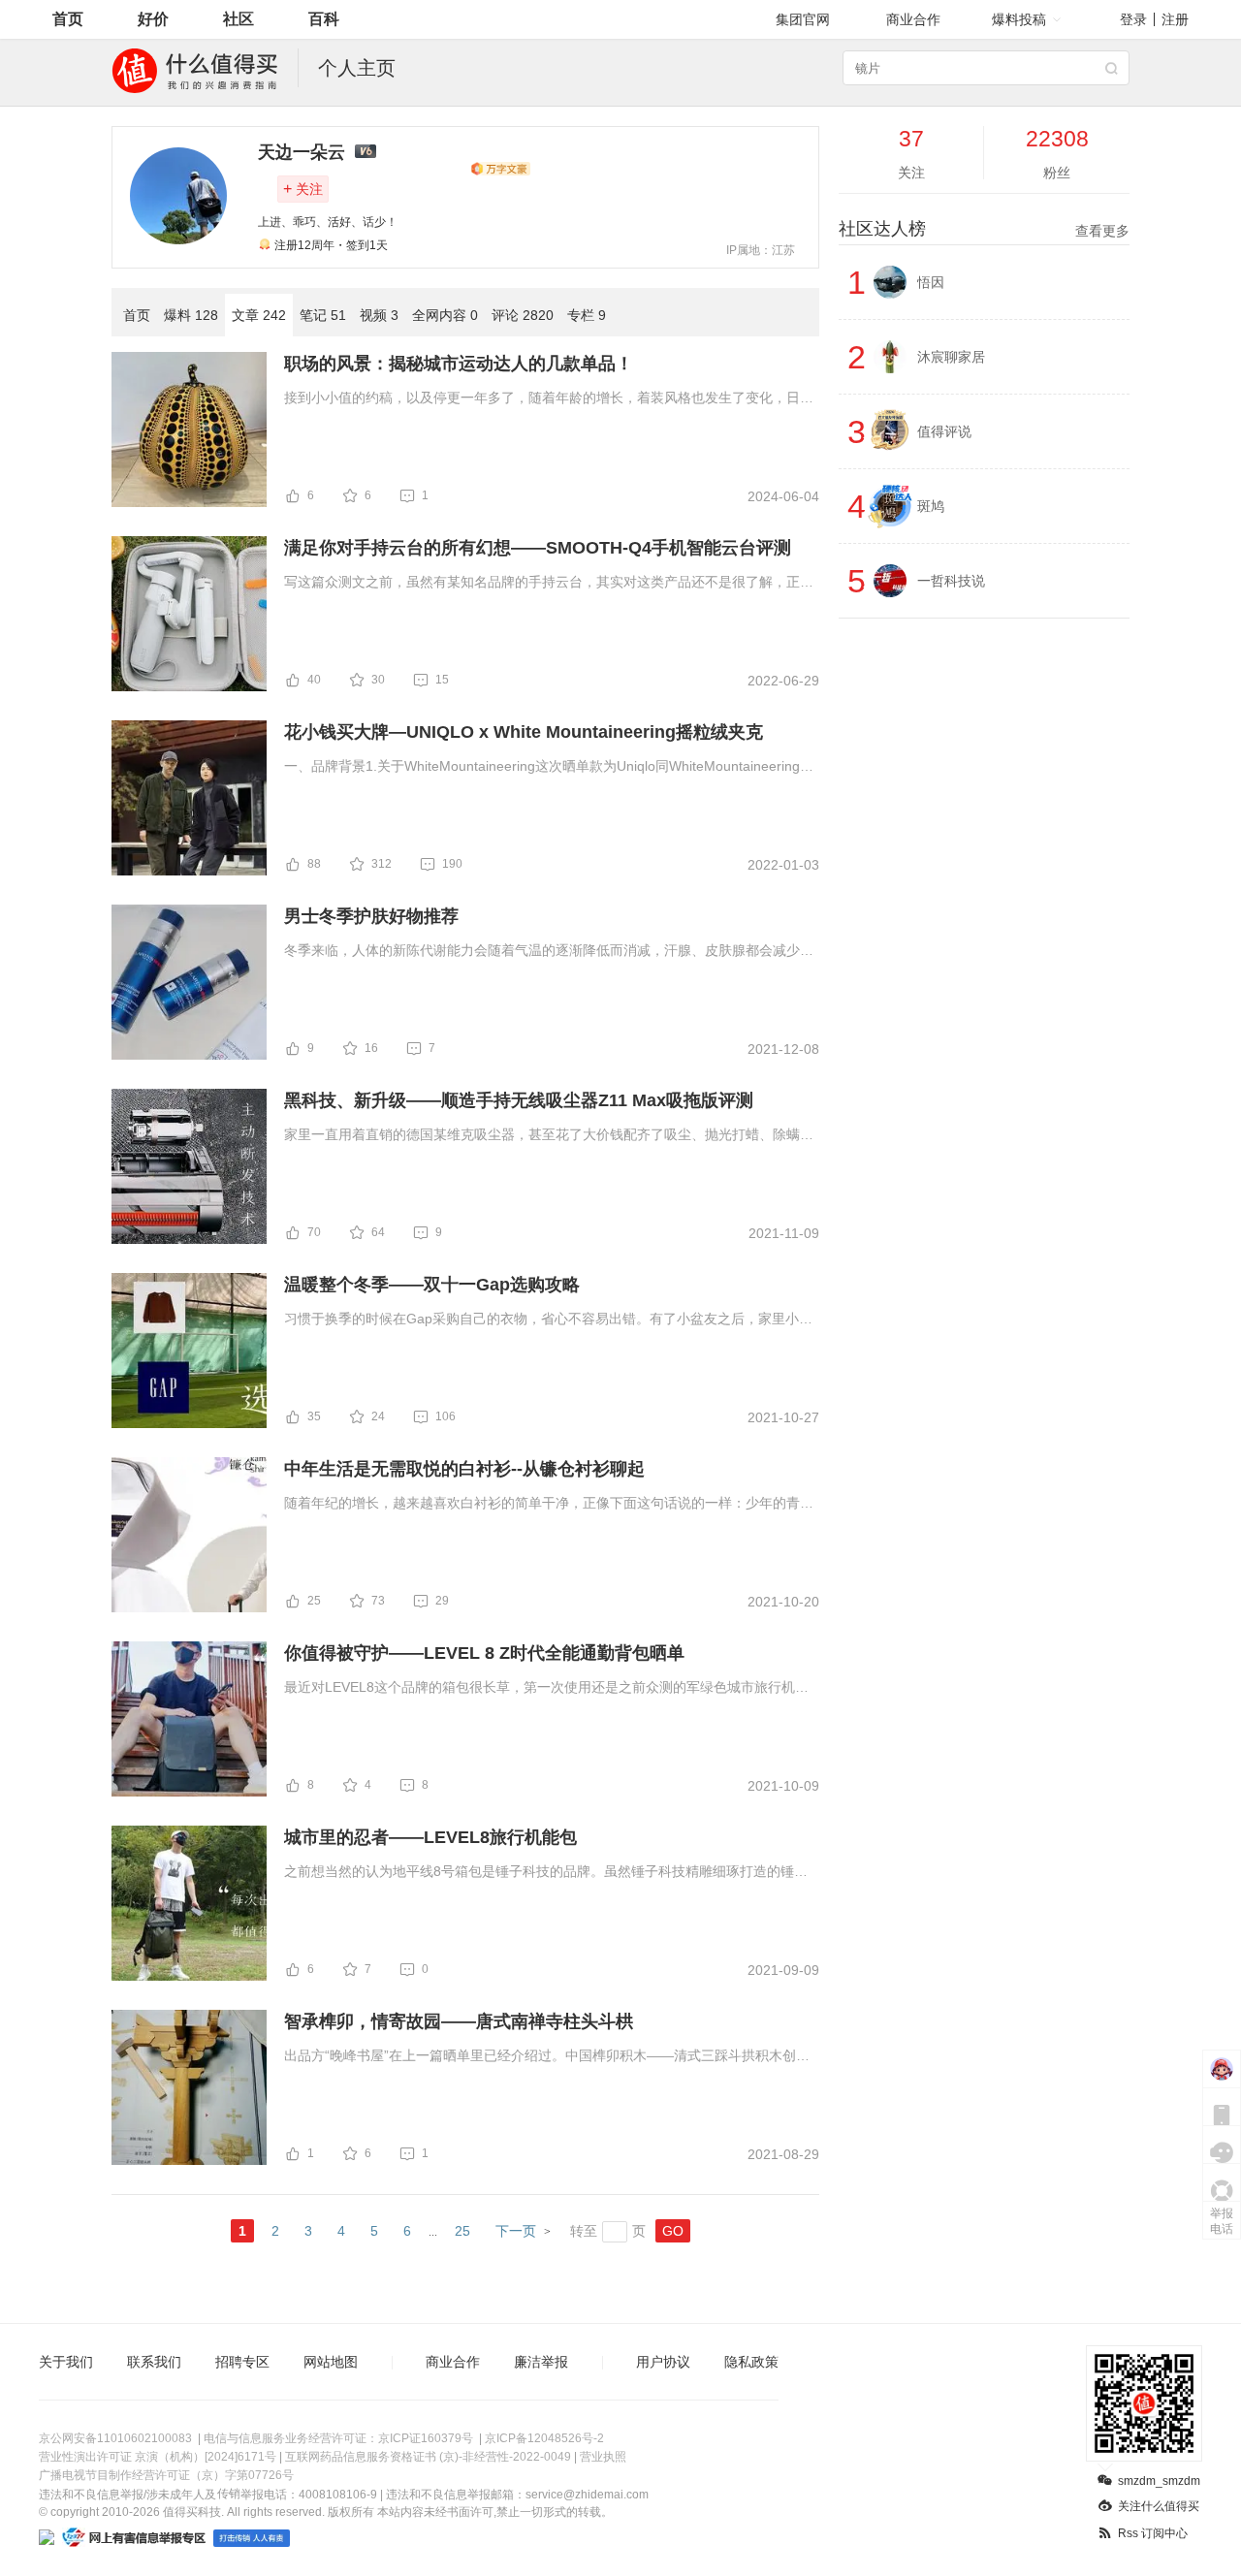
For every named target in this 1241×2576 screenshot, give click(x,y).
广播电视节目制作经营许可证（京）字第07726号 (166, 2475)
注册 (1175, 19)
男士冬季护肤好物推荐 (371, 916)
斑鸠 (931, 506)
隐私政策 (751, 2362)
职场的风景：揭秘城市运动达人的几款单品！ (459, 364)
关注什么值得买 (1159, 2506)
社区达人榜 (984, 229)
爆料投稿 (1019, 19)
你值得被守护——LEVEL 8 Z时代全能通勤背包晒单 (484, 1653)
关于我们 (66, 2362)
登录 (1133, 19)
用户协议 (663, 2362)
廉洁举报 (541, 2362)
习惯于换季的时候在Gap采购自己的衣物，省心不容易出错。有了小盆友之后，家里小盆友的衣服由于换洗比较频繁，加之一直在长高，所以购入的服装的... (548, 1320)
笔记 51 (323, 315)
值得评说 (944, 431)
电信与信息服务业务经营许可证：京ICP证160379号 (338, 2438)
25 (462, 2231)
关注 (303, 189)
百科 (324, 19)
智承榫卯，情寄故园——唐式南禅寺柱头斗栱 (459, 2021)
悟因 (931, 282)
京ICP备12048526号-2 (544, 2438)
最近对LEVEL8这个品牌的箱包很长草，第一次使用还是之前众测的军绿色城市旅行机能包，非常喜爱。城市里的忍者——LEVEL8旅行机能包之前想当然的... (546, 1689)
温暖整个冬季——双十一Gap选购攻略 (432, 1285)
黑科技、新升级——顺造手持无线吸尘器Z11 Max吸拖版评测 (519, 1100)
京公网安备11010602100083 (115, 2438)
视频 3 (379, 315)
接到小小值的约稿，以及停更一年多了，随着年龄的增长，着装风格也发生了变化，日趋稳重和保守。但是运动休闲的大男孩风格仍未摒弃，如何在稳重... (549, 399)
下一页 (516, 2231)
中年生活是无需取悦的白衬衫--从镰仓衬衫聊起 (464, 1469)
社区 (239, 19)
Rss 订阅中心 (1153, 2533)
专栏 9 (587, 315)
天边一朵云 (302, 152)
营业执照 (603, 2457)
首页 (68, 19)
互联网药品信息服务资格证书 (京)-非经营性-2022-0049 (428, 2457)
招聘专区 (242, 2362)
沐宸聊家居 (951, 357)
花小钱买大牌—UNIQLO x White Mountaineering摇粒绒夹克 (524, 732)
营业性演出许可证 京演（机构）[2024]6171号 (158, 2457)
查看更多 (1102, 231)
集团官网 (803, 19)
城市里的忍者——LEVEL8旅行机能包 (430, 1837)
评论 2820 (523, 315)
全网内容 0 (445, 315)
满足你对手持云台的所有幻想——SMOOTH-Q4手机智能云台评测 (538, 548)
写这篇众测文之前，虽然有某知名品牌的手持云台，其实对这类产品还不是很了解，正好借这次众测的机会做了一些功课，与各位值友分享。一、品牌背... (549, 584)
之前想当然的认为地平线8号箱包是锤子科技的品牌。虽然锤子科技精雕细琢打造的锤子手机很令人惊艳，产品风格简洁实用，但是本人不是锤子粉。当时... (546, 1873)
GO (673, 2231)
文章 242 (259, 315)
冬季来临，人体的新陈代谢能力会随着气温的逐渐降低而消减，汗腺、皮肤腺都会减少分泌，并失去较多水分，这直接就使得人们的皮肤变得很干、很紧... (549, 952)
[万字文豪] (500, 169)
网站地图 (331, 2362)
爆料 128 (191, 315)
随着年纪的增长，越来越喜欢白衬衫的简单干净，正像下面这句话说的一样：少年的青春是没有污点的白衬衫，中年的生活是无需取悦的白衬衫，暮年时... (549, 1505)
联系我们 (154, 2362)
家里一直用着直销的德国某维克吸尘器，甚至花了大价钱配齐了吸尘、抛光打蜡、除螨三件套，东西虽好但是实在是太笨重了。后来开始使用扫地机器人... (549, 1136)
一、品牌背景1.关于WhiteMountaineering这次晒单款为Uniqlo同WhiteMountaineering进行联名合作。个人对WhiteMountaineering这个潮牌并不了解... (549, 768)
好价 (153, 19)
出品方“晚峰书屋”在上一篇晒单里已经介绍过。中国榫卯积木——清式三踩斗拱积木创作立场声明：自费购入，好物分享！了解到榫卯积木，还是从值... (547, 2057)
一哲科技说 (951, 581)
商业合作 (913, 19)
